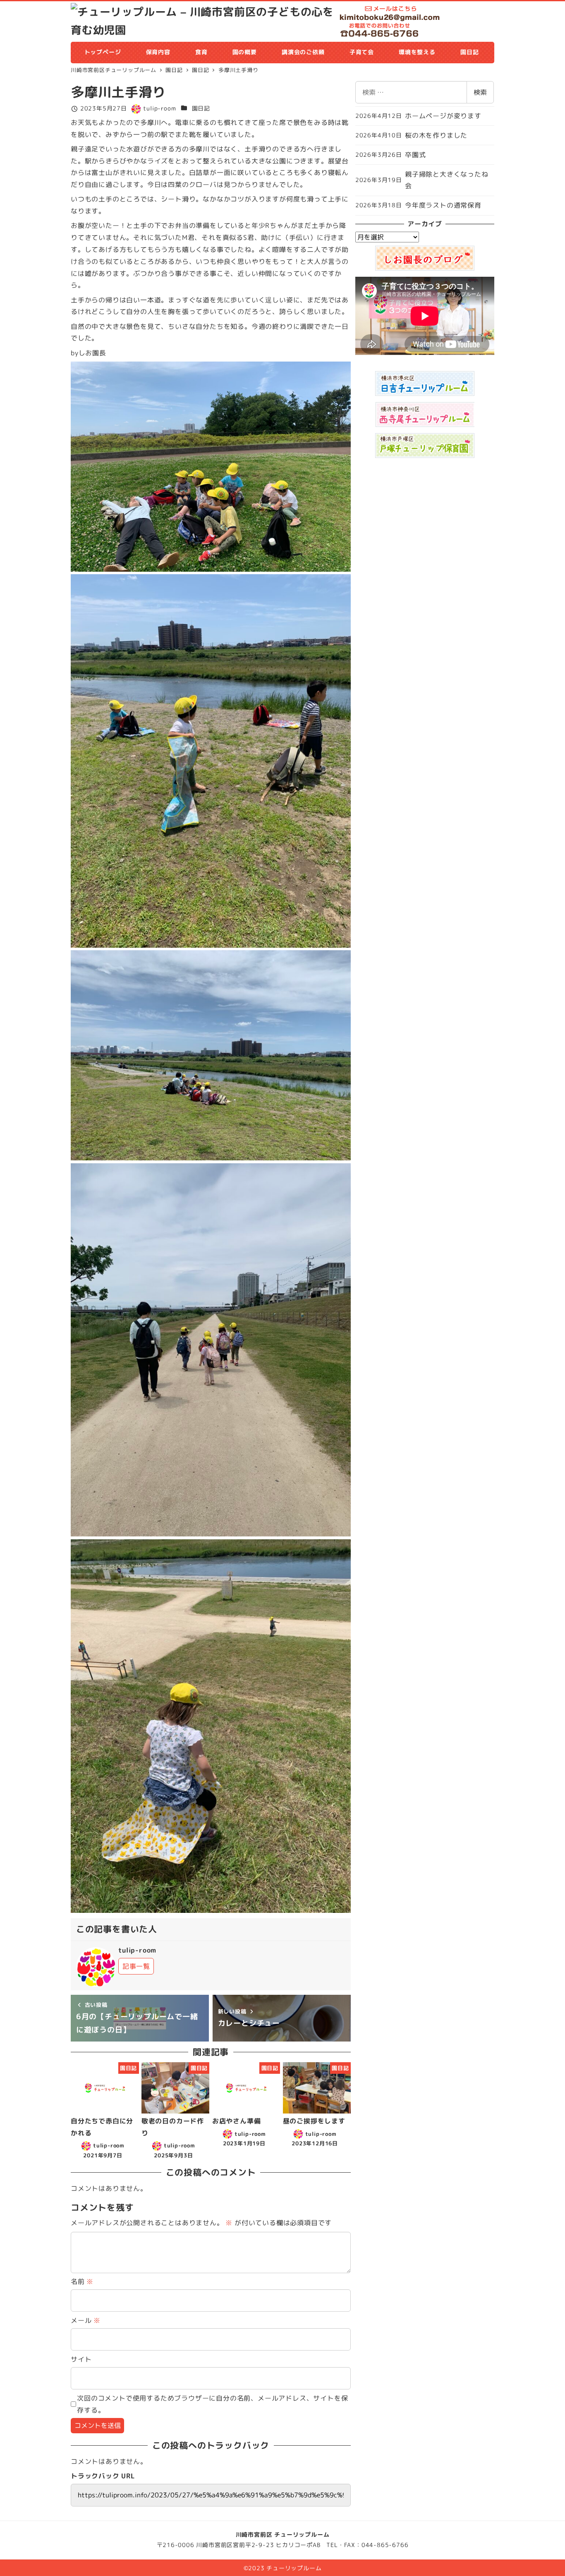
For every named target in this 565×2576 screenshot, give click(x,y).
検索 (480, 92)
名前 (82, 2281)
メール (86, 2320)
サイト (81, 2359)
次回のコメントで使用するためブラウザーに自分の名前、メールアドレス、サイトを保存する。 (212, 2404)
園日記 (201, 108)
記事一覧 (136, 1966)
